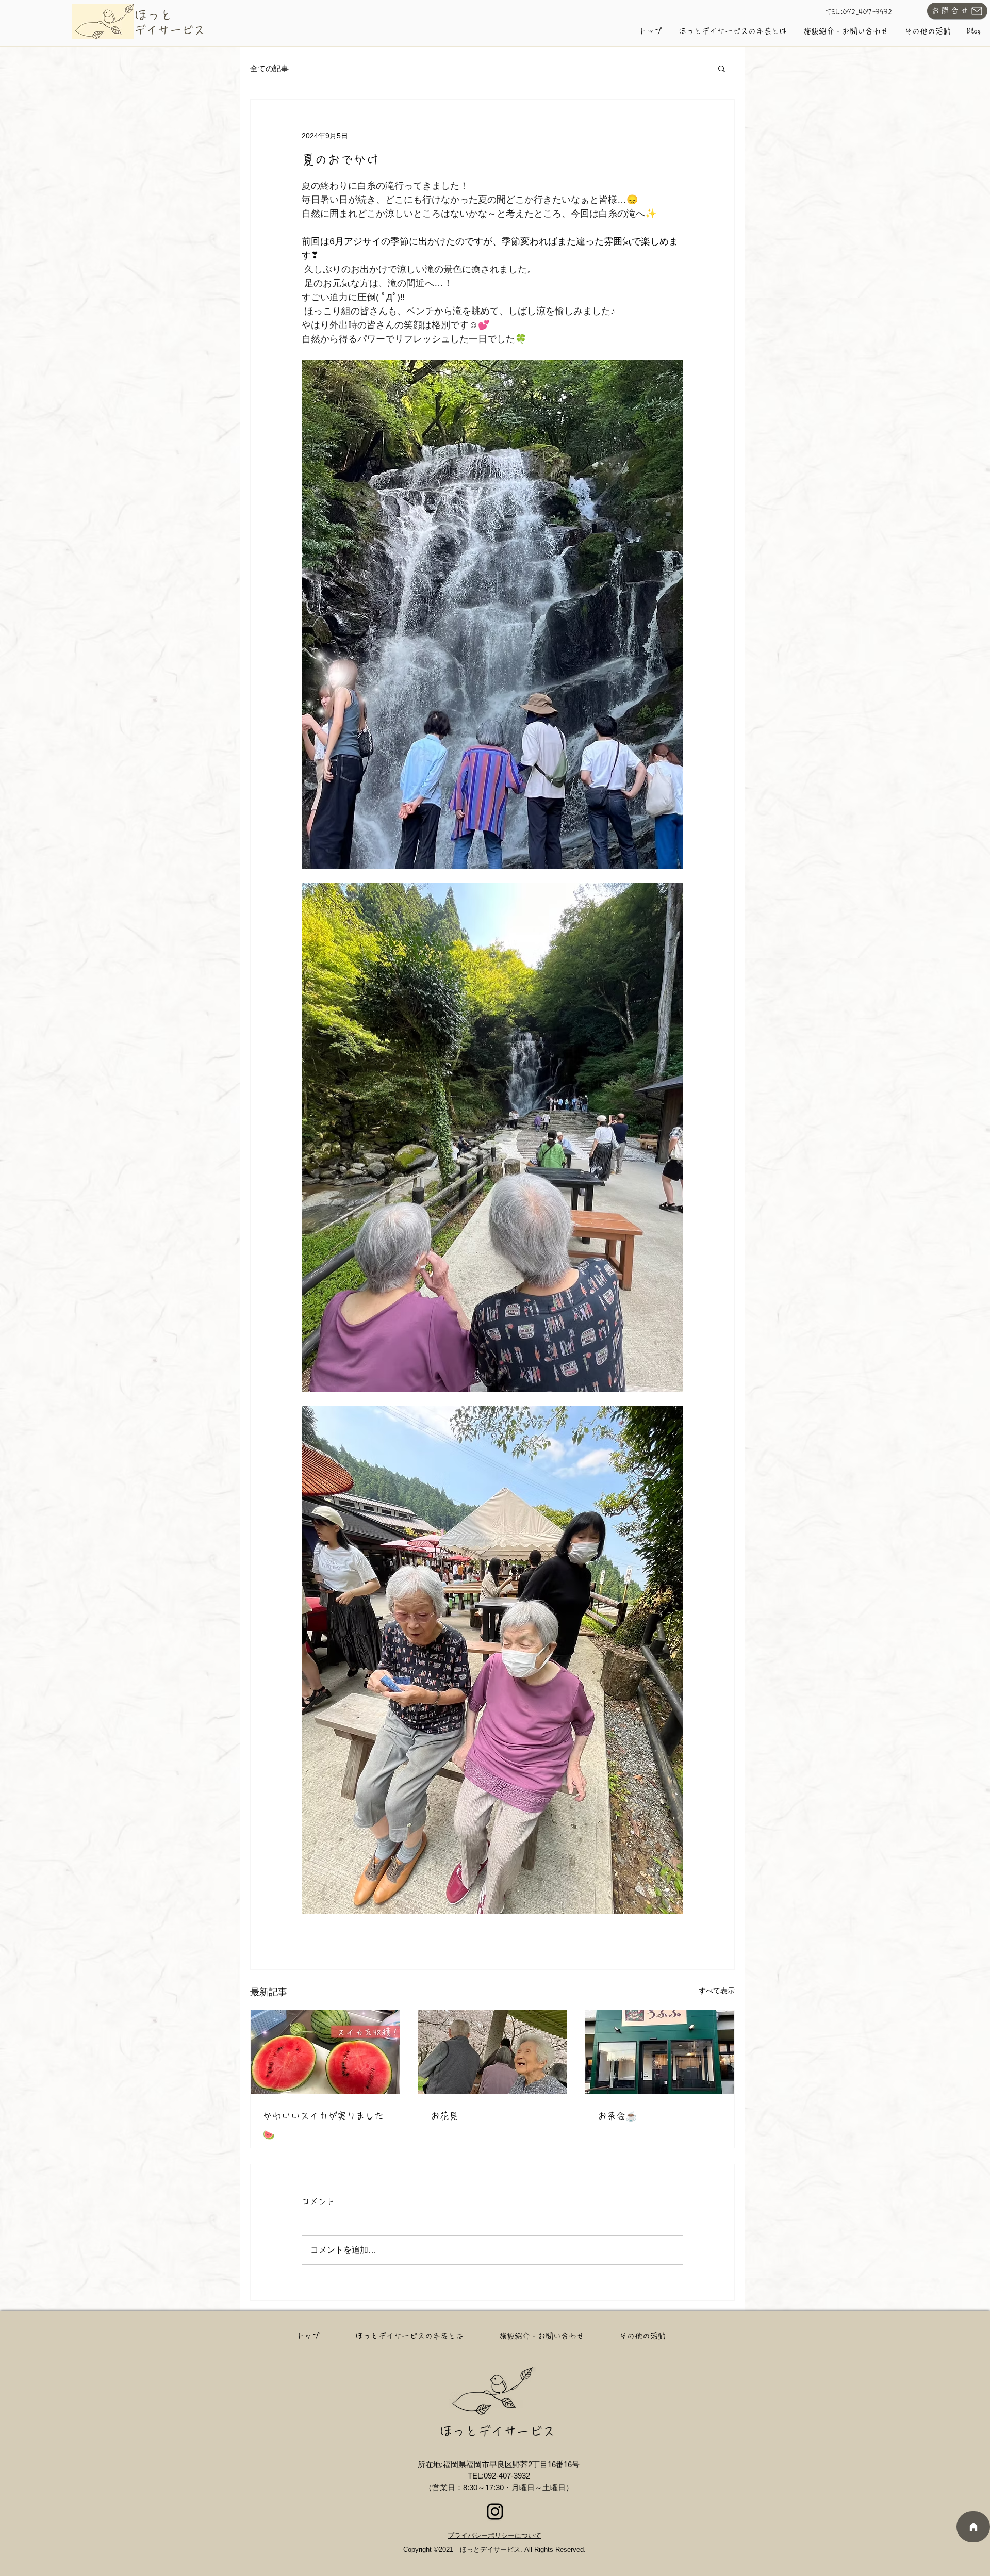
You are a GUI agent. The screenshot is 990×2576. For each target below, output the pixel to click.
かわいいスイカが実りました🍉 (323, 2125)
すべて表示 (717, 1991)
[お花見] (493, 2052)
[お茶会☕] (660, 2052)
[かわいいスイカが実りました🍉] (325, 2052)
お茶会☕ (617, 2116)
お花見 (444, 2116)
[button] (722, 68)
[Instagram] (495, 2512)
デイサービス (170, 30)
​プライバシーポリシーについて (494, 2536)
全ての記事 (269, 68)
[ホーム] (973, 2527)
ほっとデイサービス (497, 2431)
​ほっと (153, 15)
